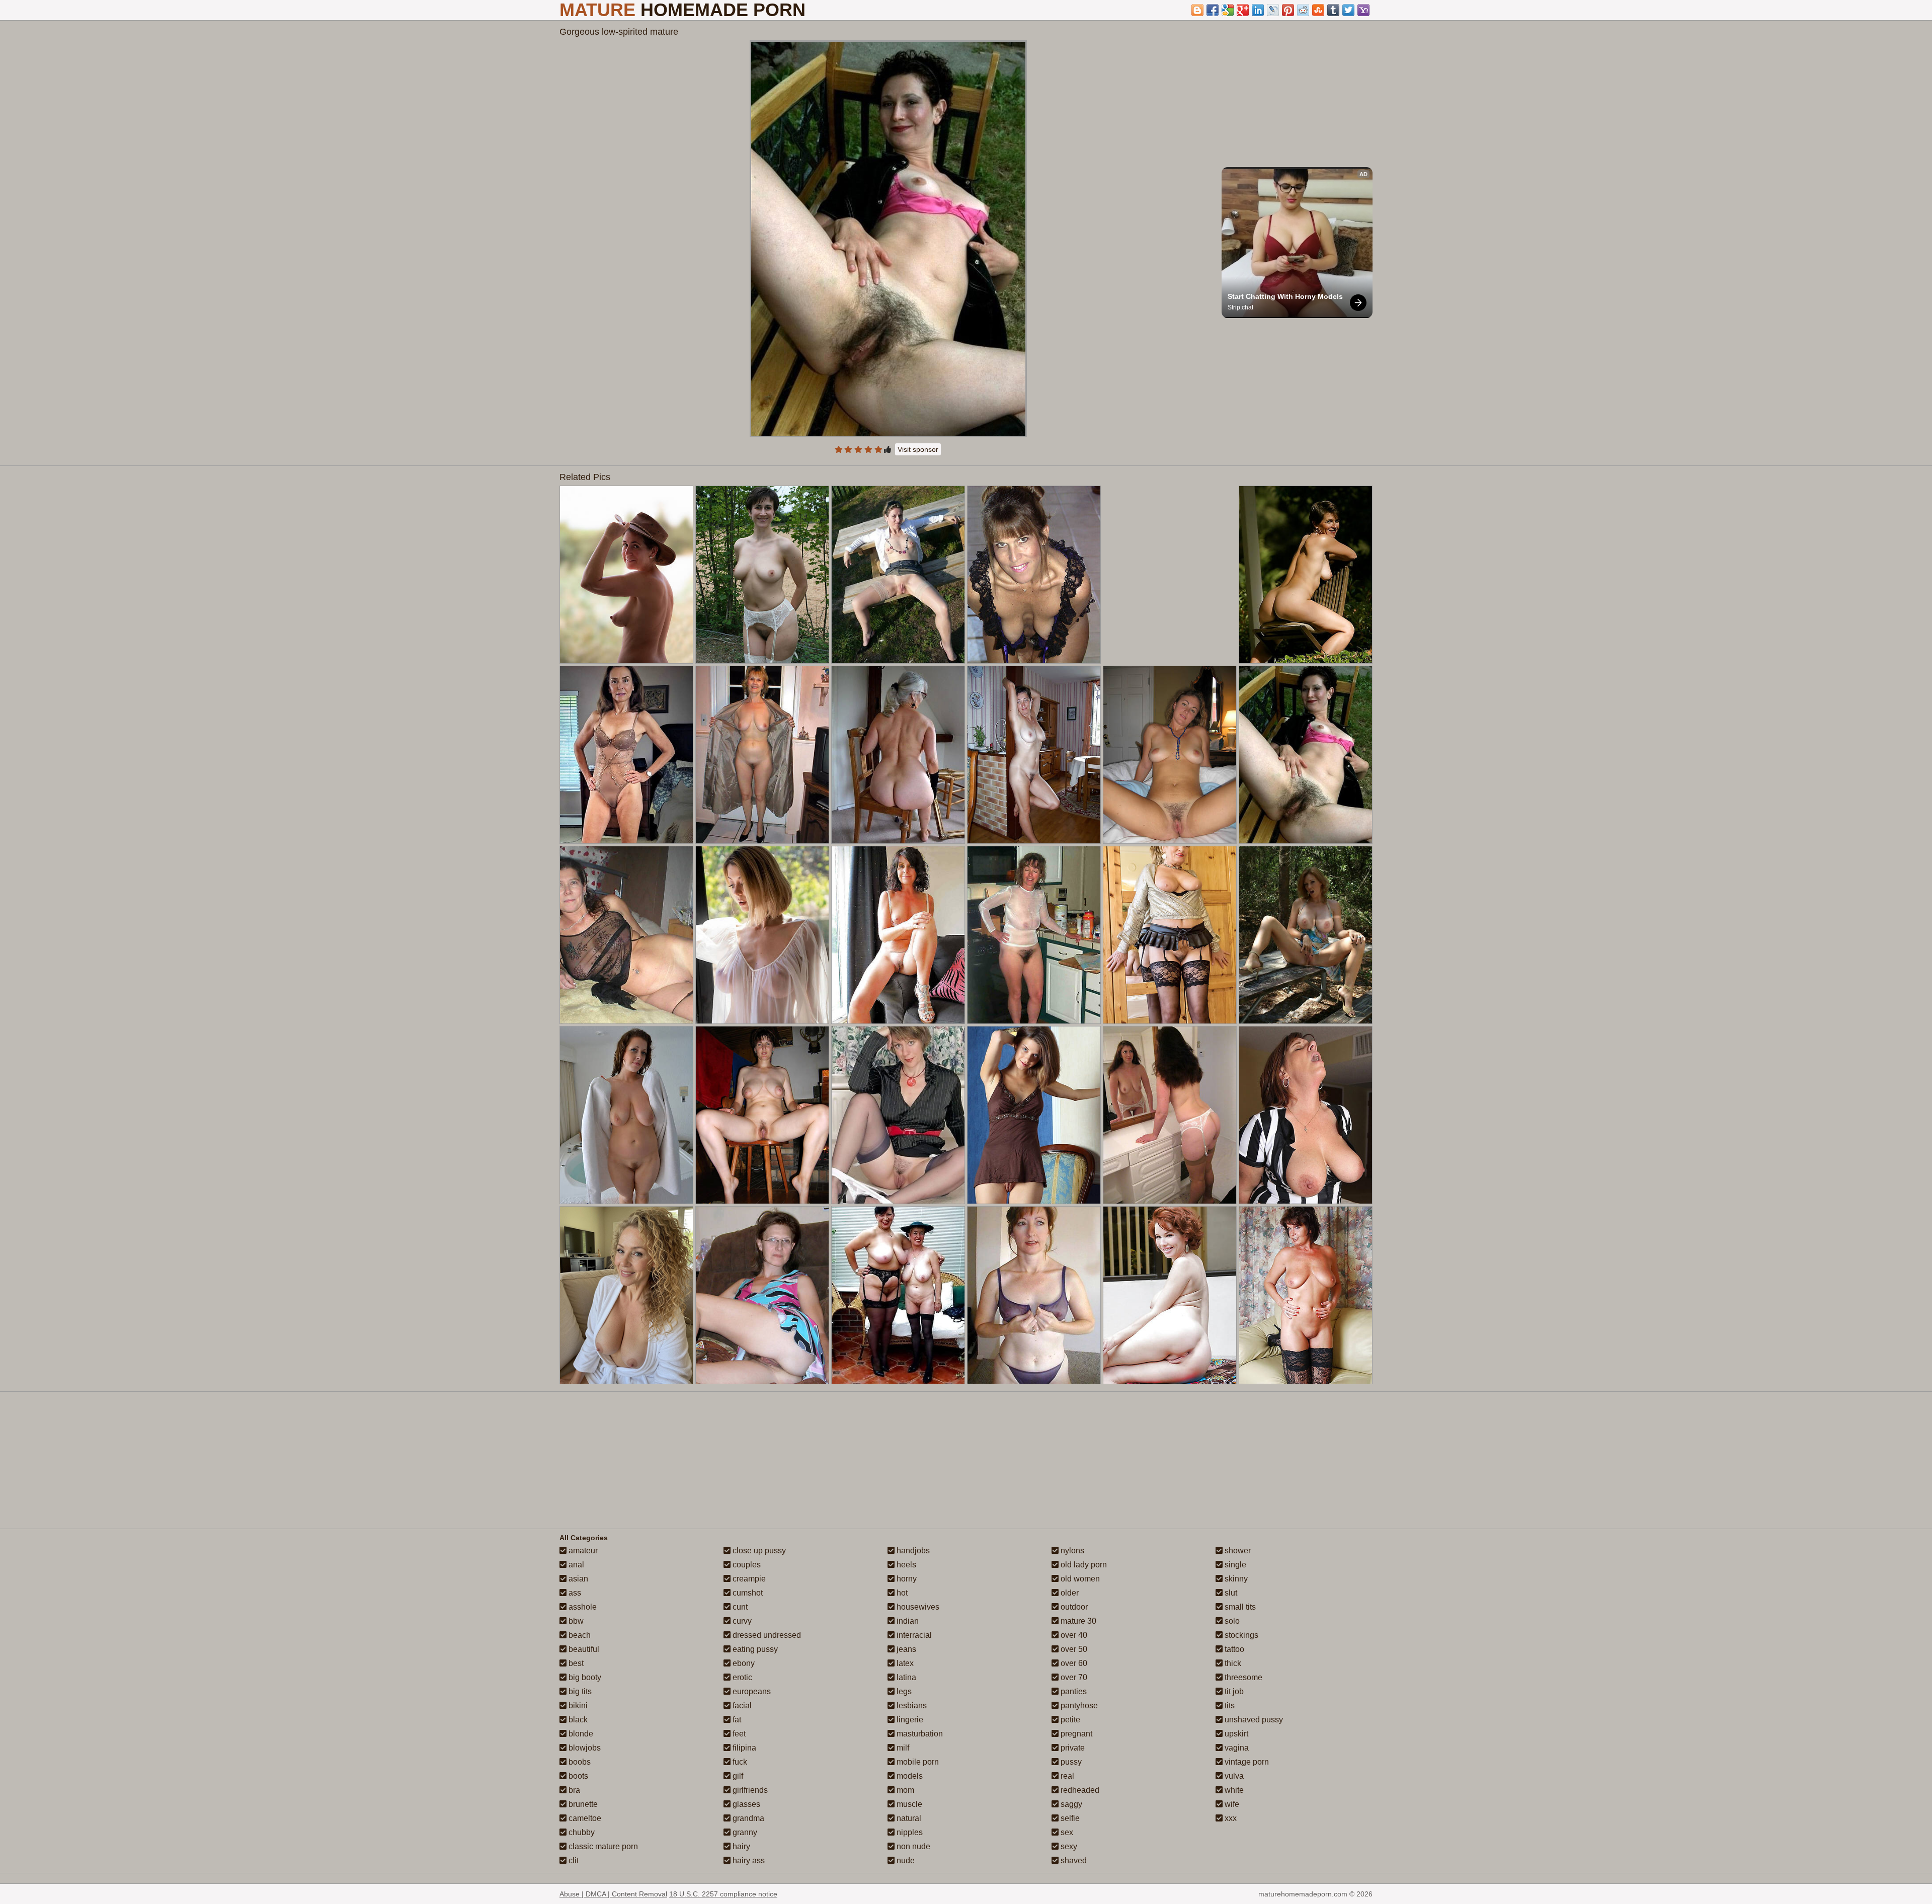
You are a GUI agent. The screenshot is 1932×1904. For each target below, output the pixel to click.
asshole (582, 1607)
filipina (743, 1748)
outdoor (1073, 1607)
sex (1066, 1832)
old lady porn (1083, 1565)
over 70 (1073, 1677)
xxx (1230, 1818)
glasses (745, 1804)
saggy (1070, 1804)
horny (906, 1579)
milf (902, 1748)
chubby (581, 1832)
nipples (909, 1832)
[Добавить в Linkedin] (1258, 10)
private (1072, 1748)
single (1234, 1565)
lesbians (911, 1705)
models (909, 1776)
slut (1230, 1593)
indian (907, 1621)
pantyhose (1078, 1705)
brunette (582, 1804)
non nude (912, 1846)
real (1066, 1776)
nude (905, 1860)
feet (738, 1734)
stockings (1240, 1635)
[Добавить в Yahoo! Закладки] (1363, 10)
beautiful (583, 1649)
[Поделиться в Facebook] (1213, 10)
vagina (1236, 1748)
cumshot (747, 1593)
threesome (1242, 1677)
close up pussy (758, 1551)
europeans (751, 1691)
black (577, 1720)
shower (1237, 1551)
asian (577, 1579)
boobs (579, 1762)
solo (1231, 1621)
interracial (913, 1635)
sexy (1068, 1846)
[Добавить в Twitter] (1348, 10)
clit (573, 1860)
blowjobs (584, 1748)
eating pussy (754, 1649)
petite (1069, 1720)
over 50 (1073, 1649)
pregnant (1075, 1734)
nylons (1071, 1551)
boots (577, 1776)
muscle (908, 1804)
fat (736, 1720)
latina (905, 1677)
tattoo (1233, 1649)
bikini (577, 1705)
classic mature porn (602, 1846)
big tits (579, 1691)
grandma (747, 1818)
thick (1232, 1663)
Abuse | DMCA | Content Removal (613, 1894)
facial (741, 1705)
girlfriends (749, 1790)
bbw (575, 1621)
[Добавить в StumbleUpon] (1318, 10)
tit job (1233, 1691)
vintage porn (1246, 1762)
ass (574, 1593)
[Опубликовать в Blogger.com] (1197, 10)
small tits (1239, 1607)
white (1233, 1790)
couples (746, 1565)
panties (1073, 1691)
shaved (1073, 1860)
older (1069, 1593)
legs (903, 1691)
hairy (740, 1846)
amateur (582, 1551)
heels (905, 1565)
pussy (1070, 1762)
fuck (739, 1762)
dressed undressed (766, 1635)
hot (901, 1593)
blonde (580, 1734)
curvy (741, 1621)
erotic (741, 1677)
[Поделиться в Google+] (1243, 10)
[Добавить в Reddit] (1303, 10)
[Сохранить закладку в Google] (1228, 10)
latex (904, 1663)
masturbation (919, 1734)
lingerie (909, 1720)
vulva (1233, 1776)
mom (904, 1790)
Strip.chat (1240, 307)
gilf (737, 1776)
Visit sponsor (918, 449)
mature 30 (1077, 1621)
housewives (917, 1607)
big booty (584, 1677)
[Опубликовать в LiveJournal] (1273, 10)
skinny (1235, 1579)
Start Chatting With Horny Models (1285, 296)
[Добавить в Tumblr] (1333, 10)
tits (1229, 1705)
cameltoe (584, 1818)
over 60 (1073, 1663)
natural (908, 1818)
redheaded (1079, 1790)
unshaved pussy (1253, 1720)
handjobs (912, 1551)
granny (744, 1832)
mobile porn (917, 1762)
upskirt (1235, 1734)
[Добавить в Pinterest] (1288, 10)
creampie (748, 1579)
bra (573, 1790)
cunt (739, 1607)
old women (1079, 1579)
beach (579, 1635)
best (575, 1663)
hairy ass (748, 1860)
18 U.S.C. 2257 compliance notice (723, 1894)
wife (1231, 1804)
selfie (1069, 1818)
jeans (905, 1649)
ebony (743, 1663)
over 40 (1073, 1635)
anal (575, 1565)
